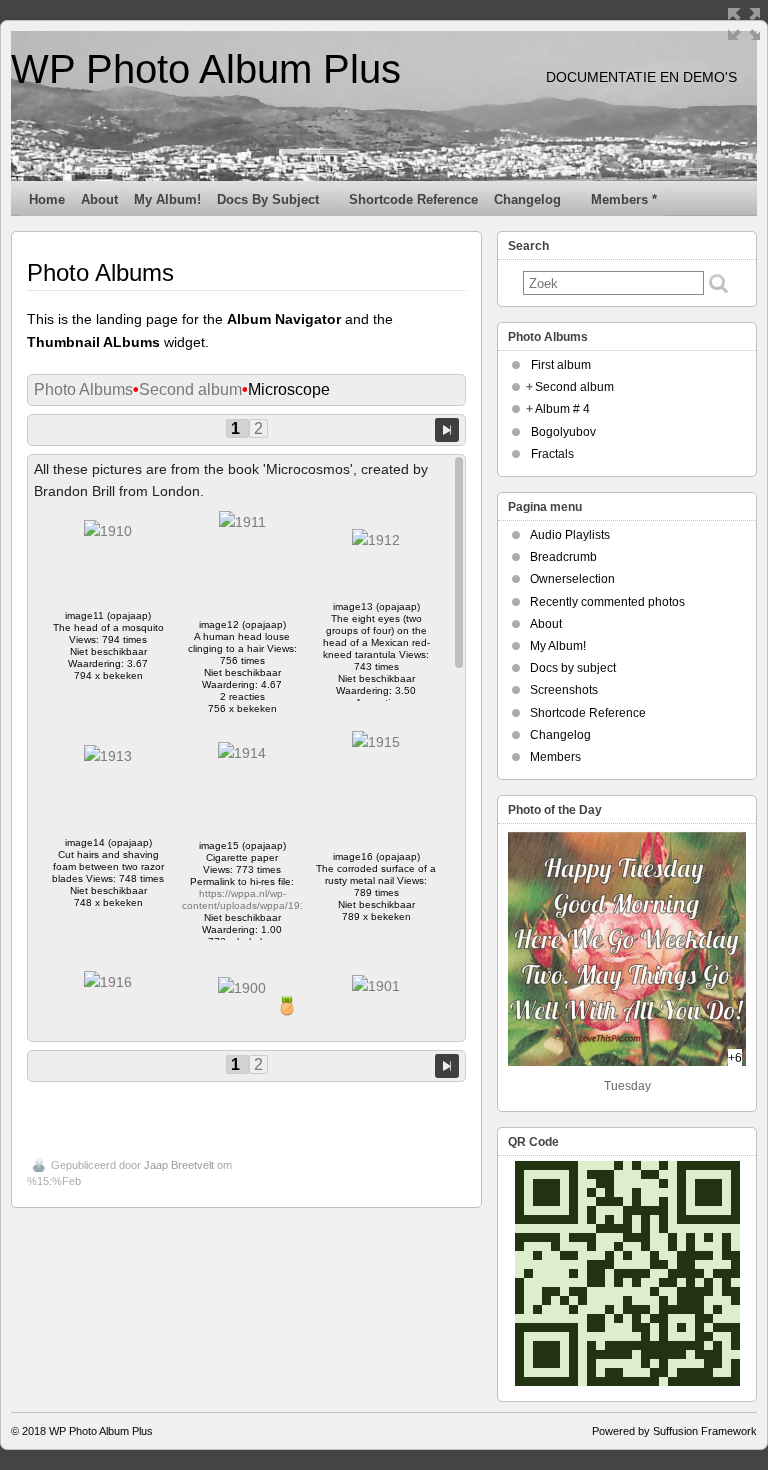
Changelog (527, 199)
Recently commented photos (607, 602)
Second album (190, 389)
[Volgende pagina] (447, 428)
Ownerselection (572, 579)
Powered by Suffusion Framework (674, 1431)
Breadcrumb (563, 557)
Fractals (552, 454)
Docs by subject (268, 199)
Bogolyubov (563, 432)
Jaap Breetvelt (179, 1165)
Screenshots (564, 690)
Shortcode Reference (413, 199)
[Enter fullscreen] (744, 24)
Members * (624, 199)
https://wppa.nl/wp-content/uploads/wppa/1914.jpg (255, 899)
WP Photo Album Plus (206, 69)
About (99, 199)
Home (47, 199)
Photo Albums (83, 389)
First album (561, 365)
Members (555, 757)
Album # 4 (562, 409)
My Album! (167, 199)
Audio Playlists (570, 535)
